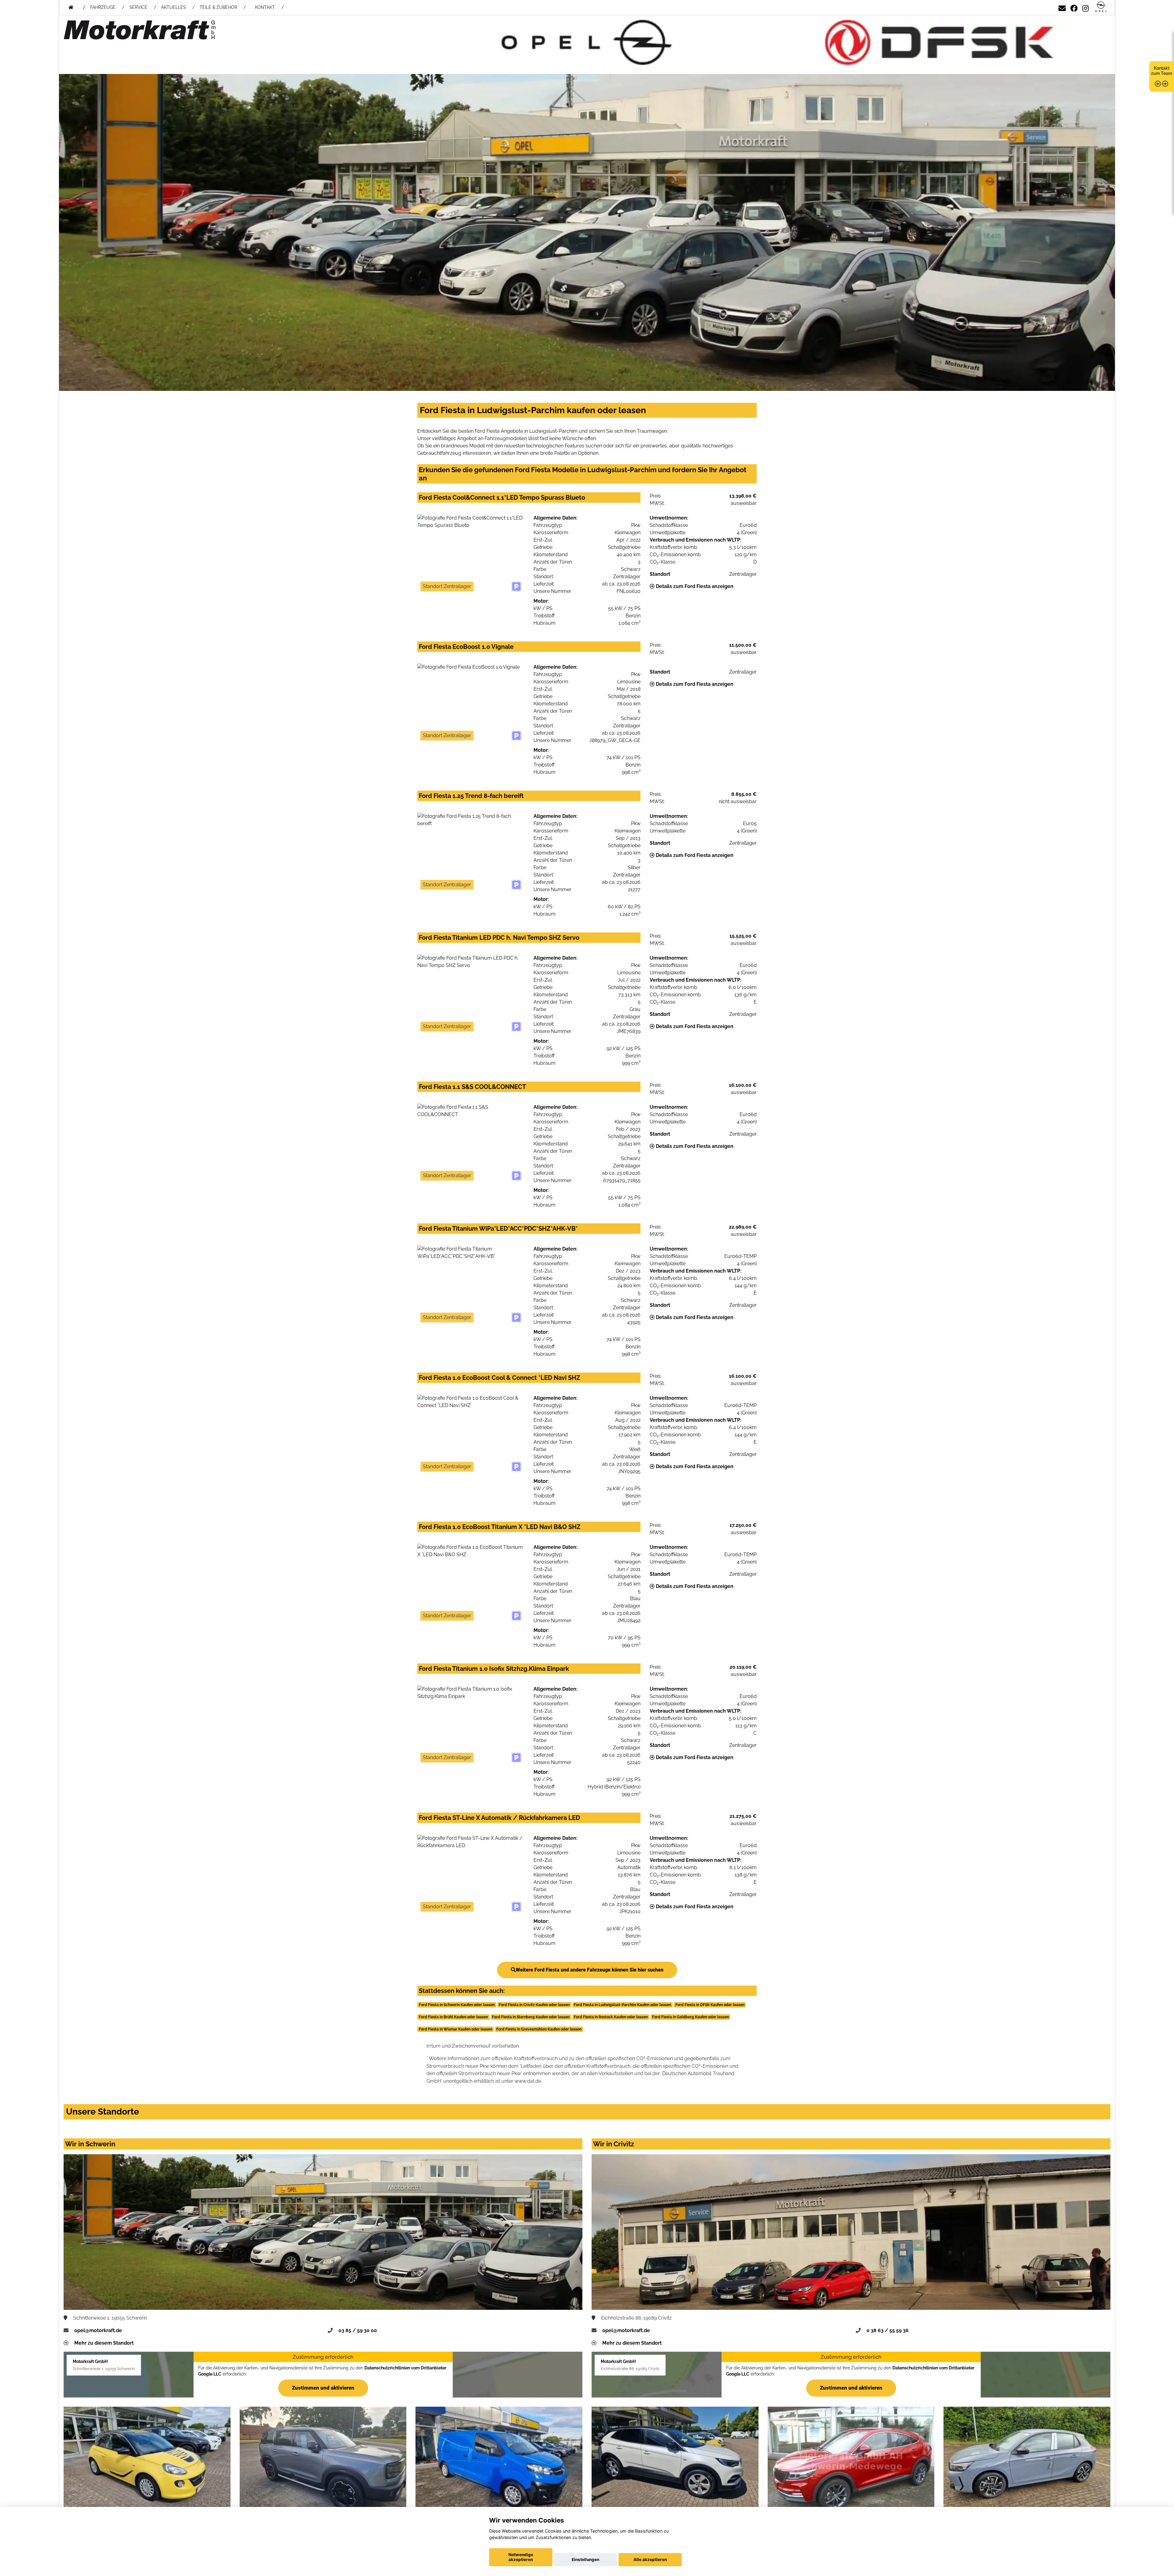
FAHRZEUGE (103, 7)
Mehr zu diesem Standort (104, 2343)
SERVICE (138, 7)
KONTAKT (265, 7)
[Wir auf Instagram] (1085, 7)
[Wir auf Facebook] (1074, 7)
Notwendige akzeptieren (521, 2557)
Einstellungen (585, 2559)
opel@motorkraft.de (98, 2330)
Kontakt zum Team (1162, 71)
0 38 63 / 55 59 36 (888, 2330)
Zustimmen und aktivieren (323, 2388)
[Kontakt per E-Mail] (1062, 7)
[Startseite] (1101, 7)
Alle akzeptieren (650, 2559)
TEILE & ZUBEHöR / (223, 7)
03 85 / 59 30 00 (358, 2330)
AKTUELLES (174, 7)
